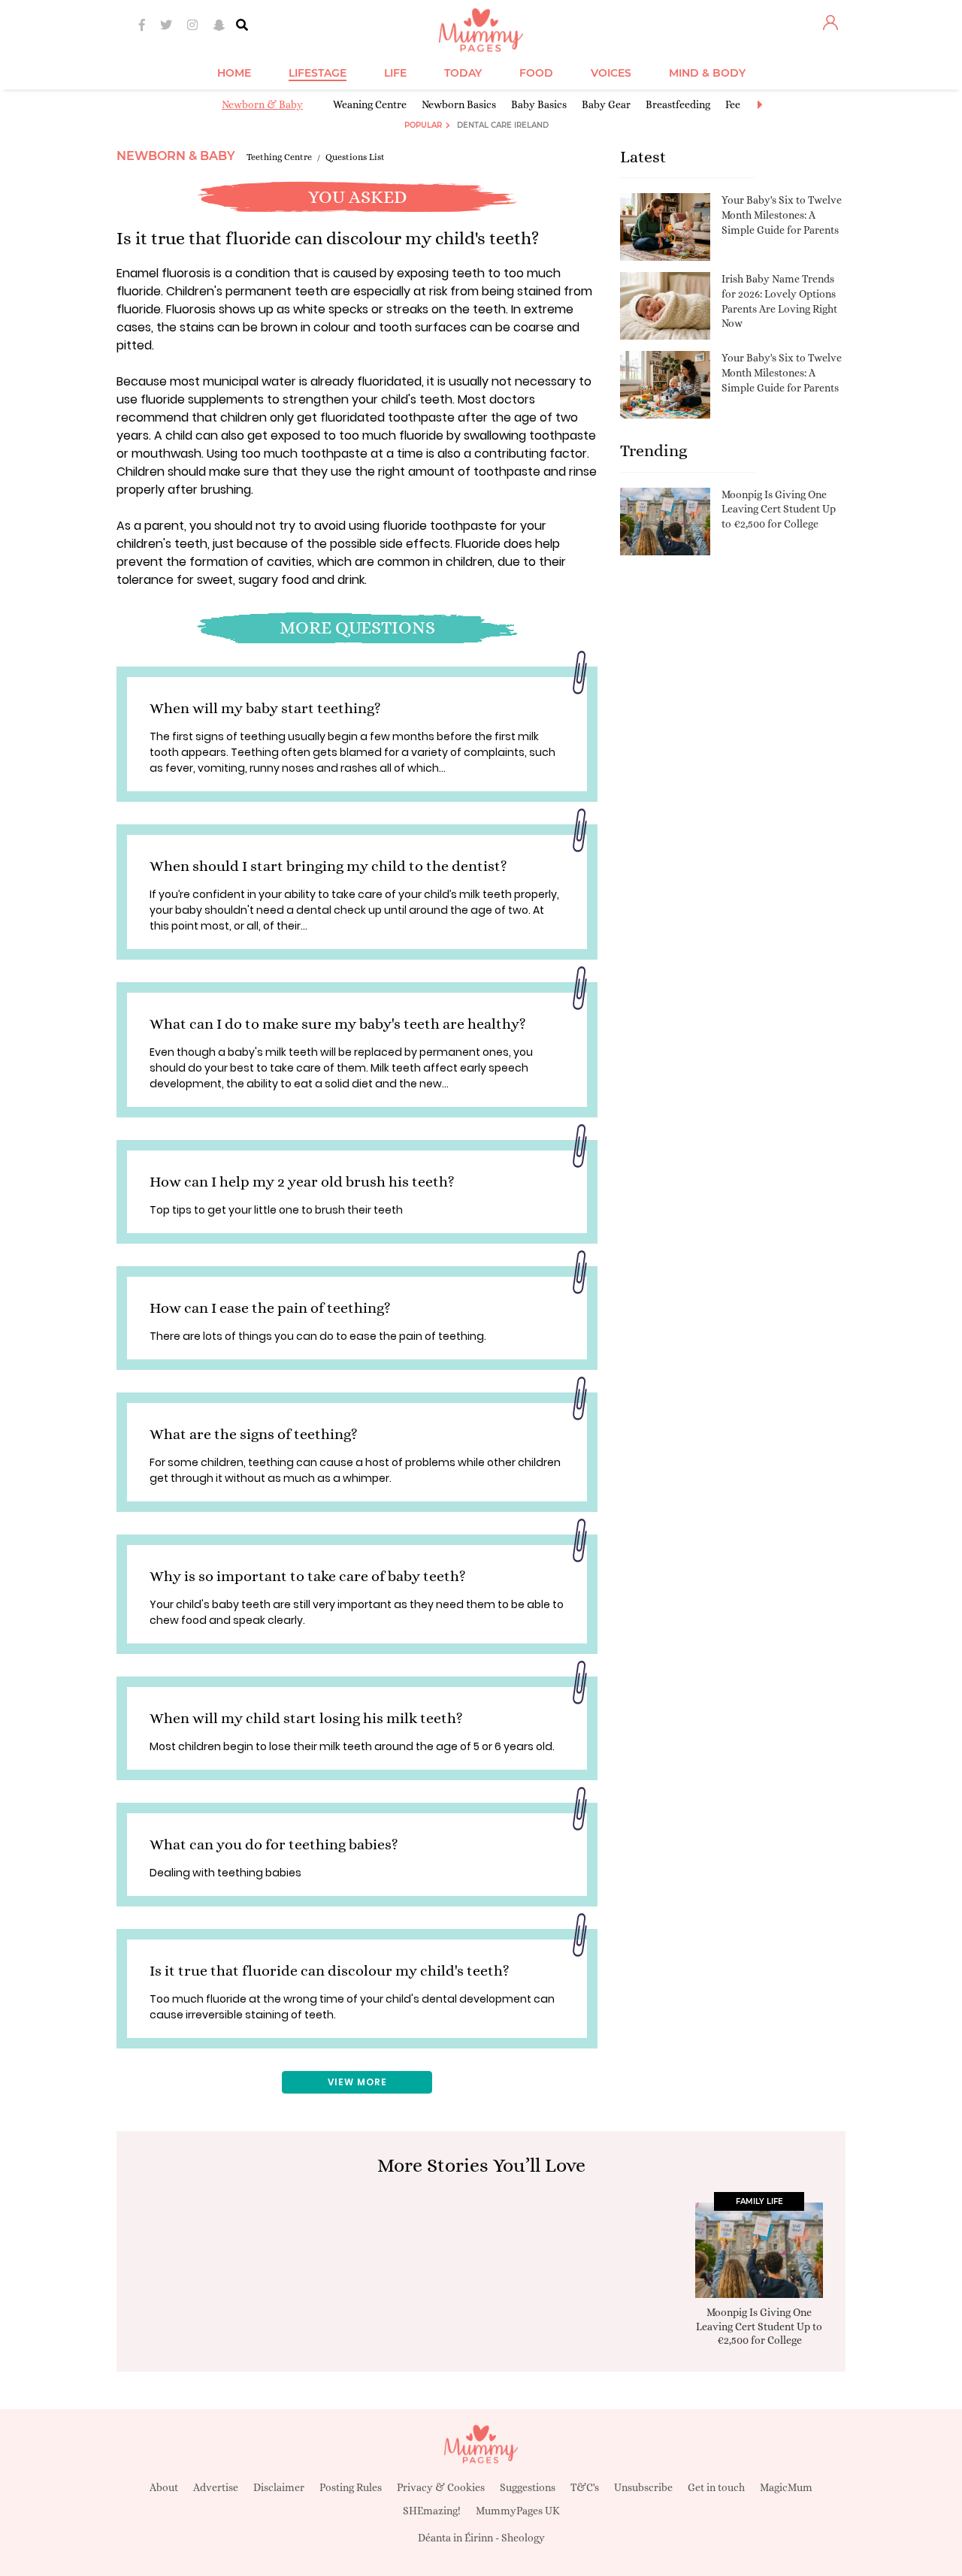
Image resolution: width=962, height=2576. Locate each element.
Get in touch (716, 2487)
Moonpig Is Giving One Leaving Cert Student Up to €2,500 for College (779, 509)
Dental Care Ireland (503, 125)
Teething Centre (279, 157)
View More (357, 2082)
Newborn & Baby (262, 104)
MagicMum (786, 2487)
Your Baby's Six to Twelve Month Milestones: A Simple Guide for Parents (782, 215)
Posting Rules (351, 2487)
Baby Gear (606, 104)
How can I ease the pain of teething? (270, 1308)
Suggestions (528, 2487)
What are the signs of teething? (254, 1434)
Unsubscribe (643, 2487)
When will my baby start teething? (265, 708)
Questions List (355, 157)
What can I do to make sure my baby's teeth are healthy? (338, 1024)
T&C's (585, 2487)
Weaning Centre (370, 104)
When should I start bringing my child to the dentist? (328, 866)
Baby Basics (539, 104)
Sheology (523, 2538)
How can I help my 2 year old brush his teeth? (302, 1182)
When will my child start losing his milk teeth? (306, 1718)
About (164, 2487)
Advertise (216, 2487)
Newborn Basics (459, 104)
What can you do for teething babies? (274, 1844)
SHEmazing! (432, 2511)
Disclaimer (279, 2487)
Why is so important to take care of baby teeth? (308, 1576)
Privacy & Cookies (441, 2487)
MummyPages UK (518, 2511)
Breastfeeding (678, 104)
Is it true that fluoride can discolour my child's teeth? (330, 1971)
